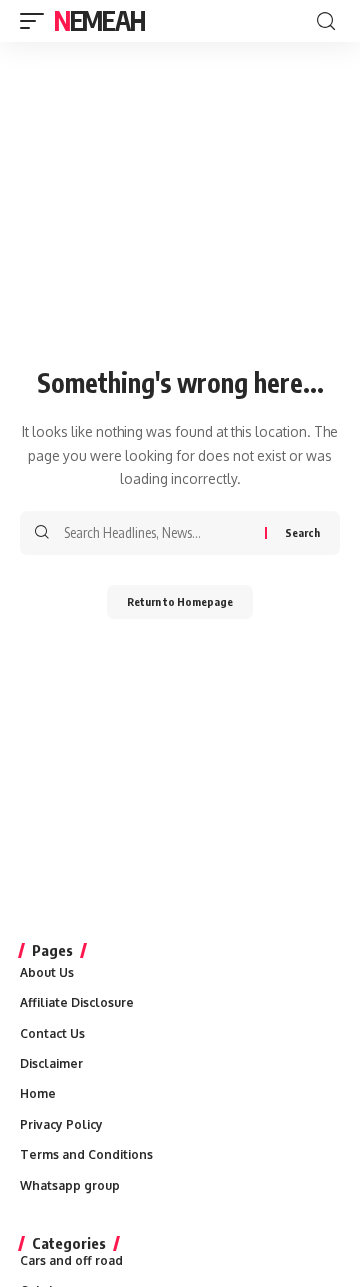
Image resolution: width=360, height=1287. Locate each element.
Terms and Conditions (86, 1154)
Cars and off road (71, 1260)
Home (38, 1093)
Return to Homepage (180, 601)
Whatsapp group (70, 1185)
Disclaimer (51, 1063)
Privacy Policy (61, 1124)
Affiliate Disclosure (77, 1002)
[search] (326, 21)
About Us (47, 972)
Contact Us (52, 1033)
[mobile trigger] (37, 21)
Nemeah (99, 20)
